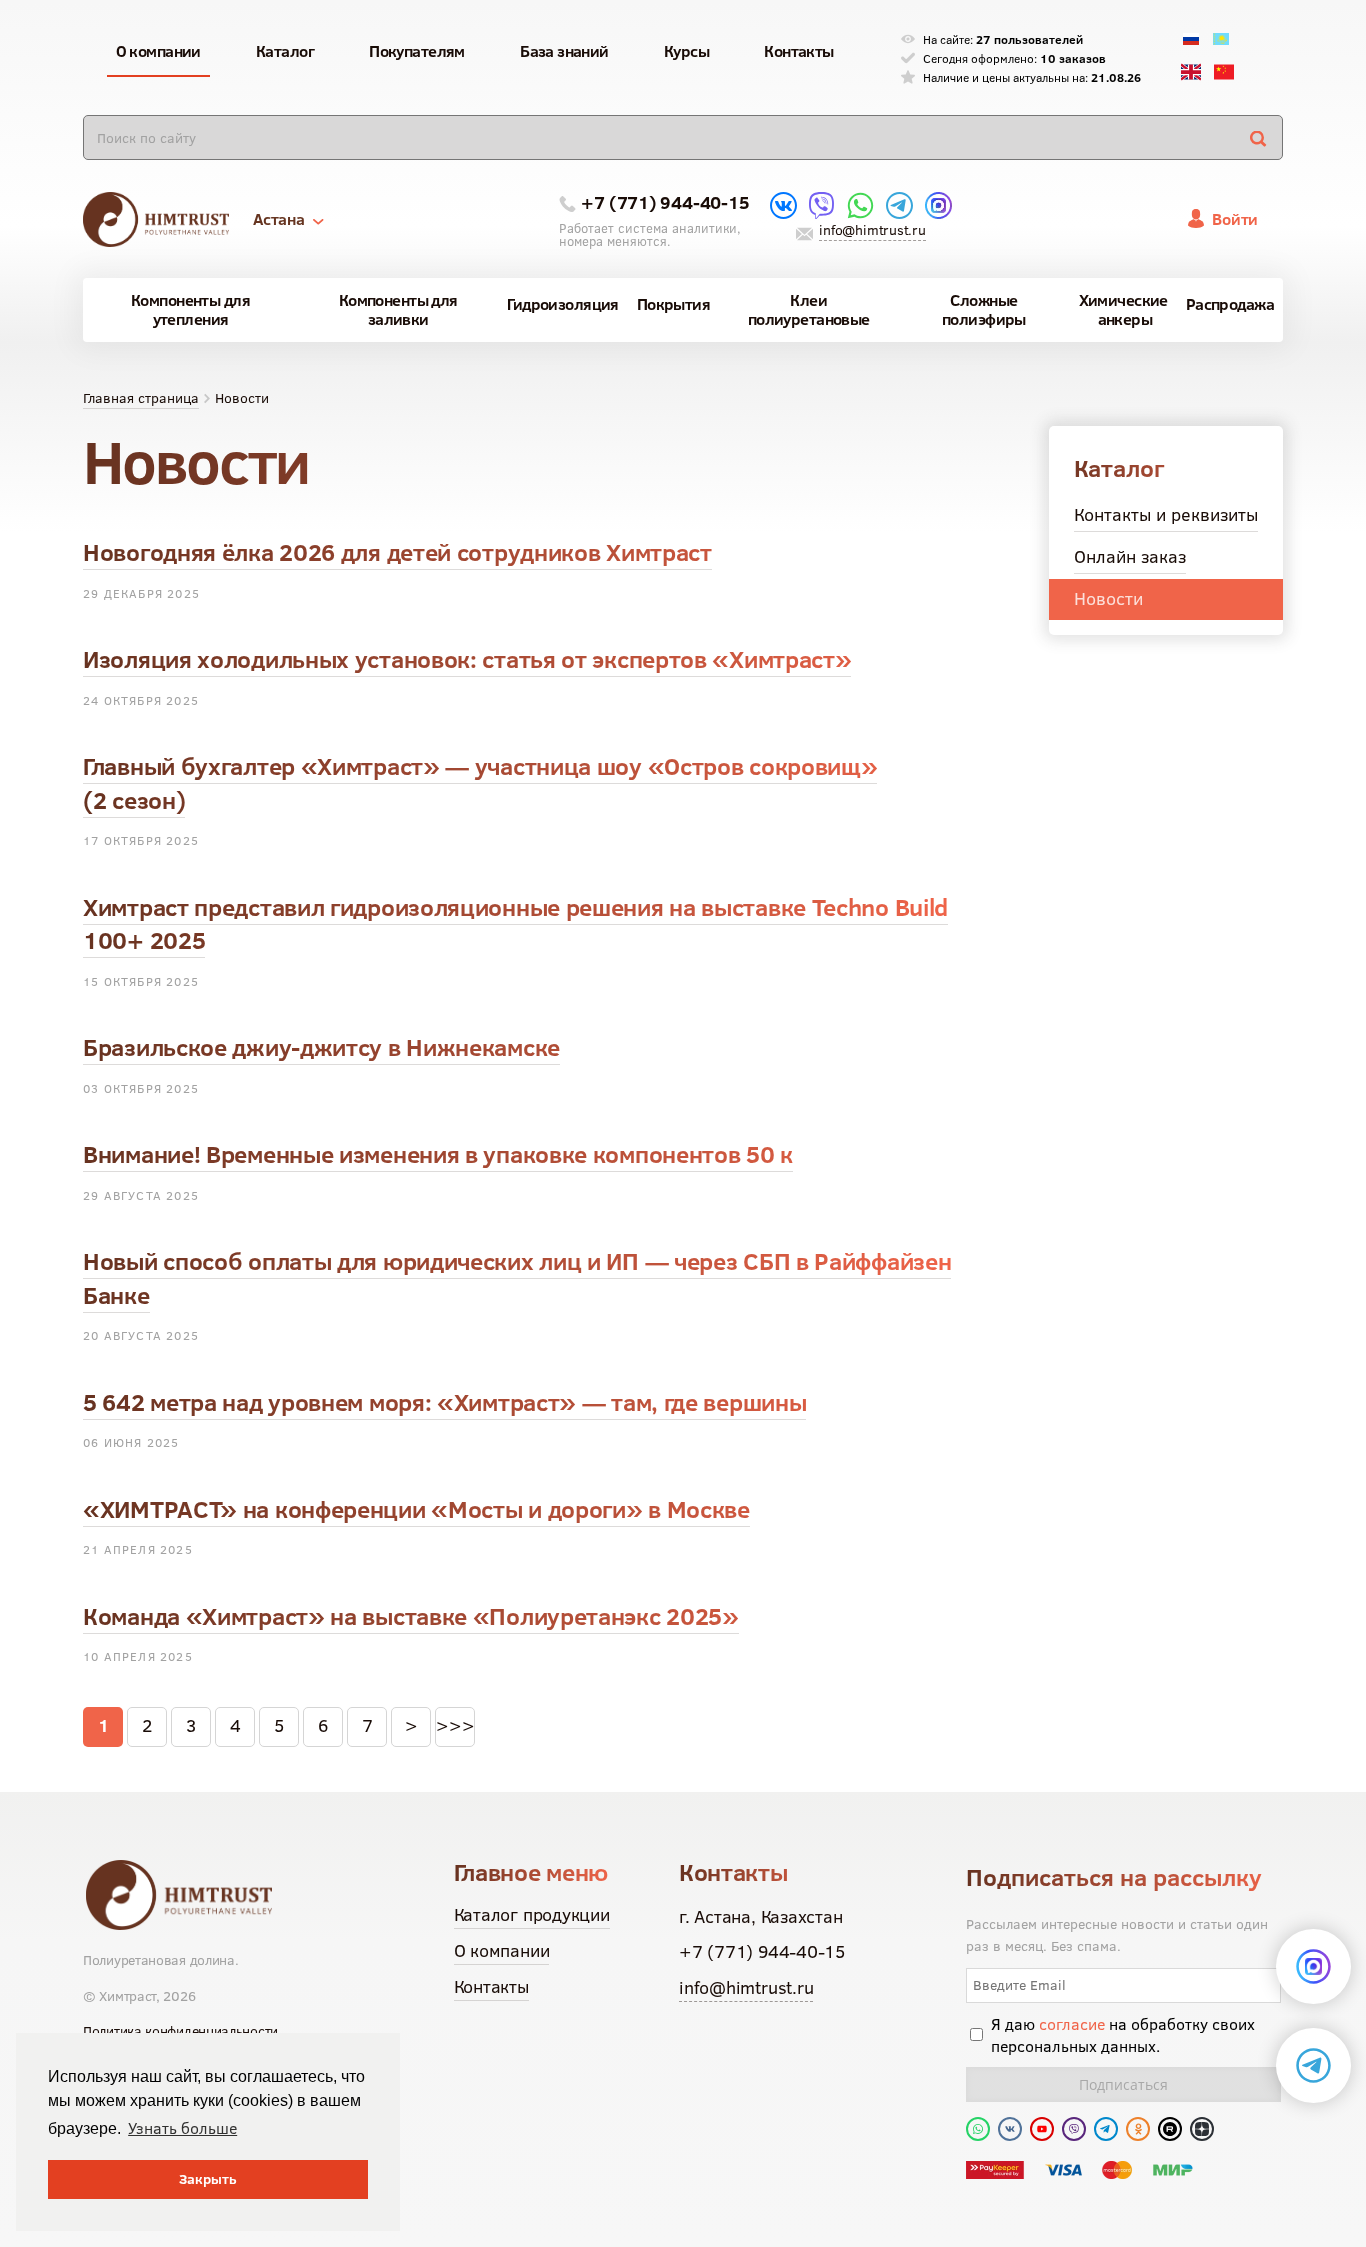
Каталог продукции (532, 1914)
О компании (502, 1950)
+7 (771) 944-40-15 (665, 202)
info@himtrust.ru (872, 230)
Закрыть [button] (208, 2179)
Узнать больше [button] (182, 2128)
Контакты (491, 1986)
